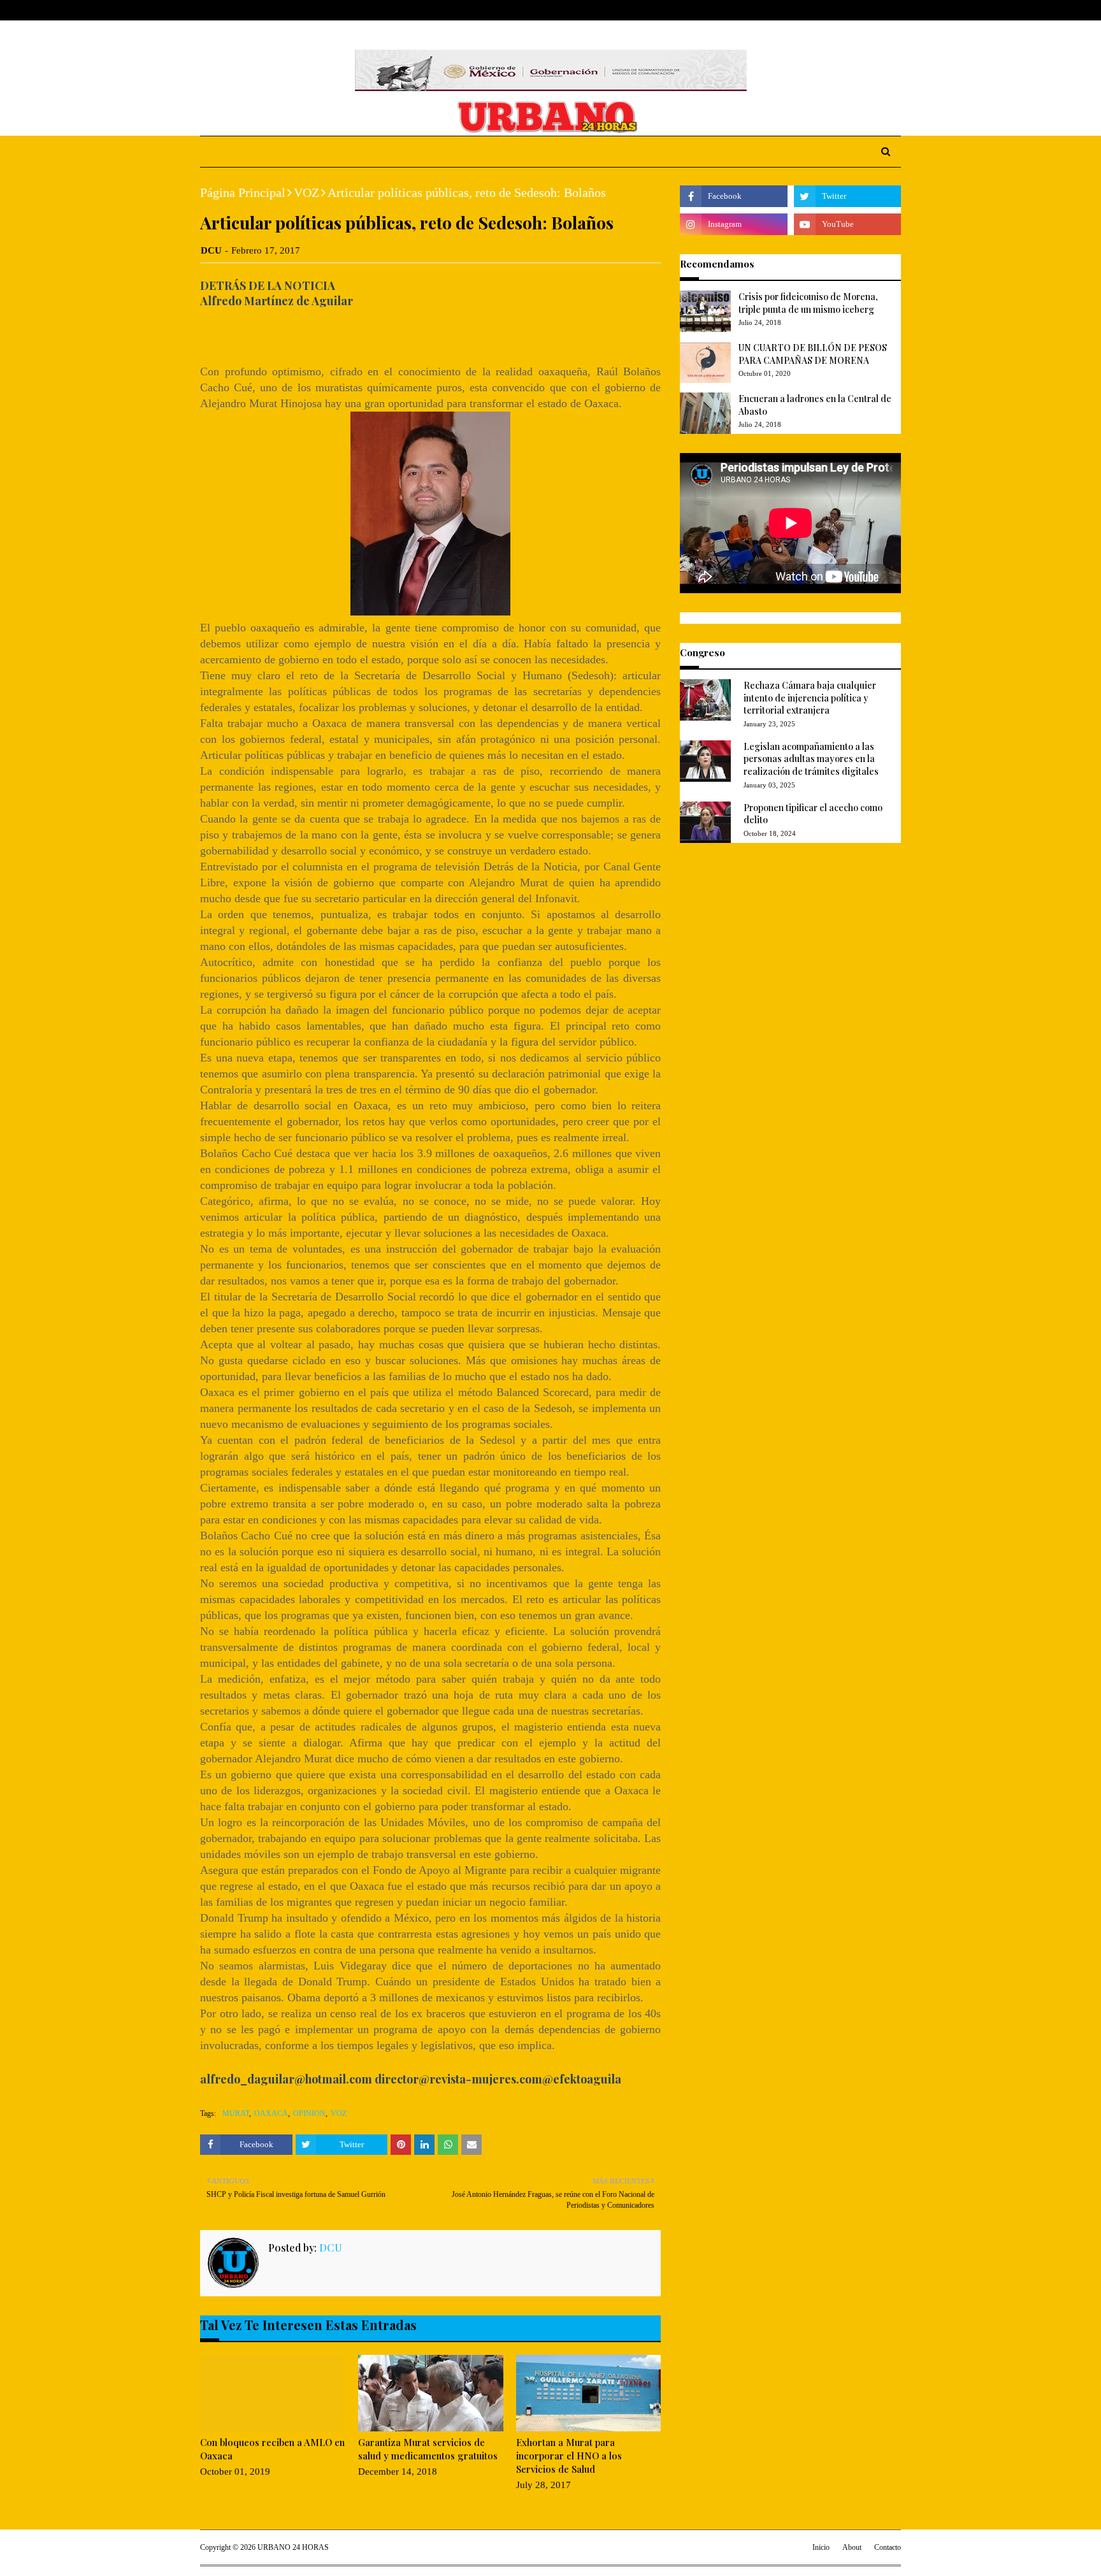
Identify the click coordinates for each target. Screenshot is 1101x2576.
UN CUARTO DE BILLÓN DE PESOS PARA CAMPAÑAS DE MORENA (813, 354)
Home (212, 10)
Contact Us (297, 10)
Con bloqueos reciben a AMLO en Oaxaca (272, 2449)
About (249, 10)
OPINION (309, 2113)
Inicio (821, 2547)
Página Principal (243, 192)
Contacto (888, 2547)
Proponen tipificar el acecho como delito (813, 814)
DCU (211, 250)
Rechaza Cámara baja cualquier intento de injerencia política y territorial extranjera (810, 698)
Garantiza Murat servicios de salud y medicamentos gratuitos (428, 2449)
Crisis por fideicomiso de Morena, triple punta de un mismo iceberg (808, 303)
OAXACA (271, 2113)
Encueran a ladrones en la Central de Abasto (815, 405)
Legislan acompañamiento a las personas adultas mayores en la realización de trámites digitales (811, 759)
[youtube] (847, 224)
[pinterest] (896, 11)
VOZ (306, 192)
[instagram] (877, 11)
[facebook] (837, 11)
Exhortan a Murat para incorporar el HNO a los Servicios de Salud (569, 2456)
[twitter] (856, 11)
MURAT (236, 2113)
